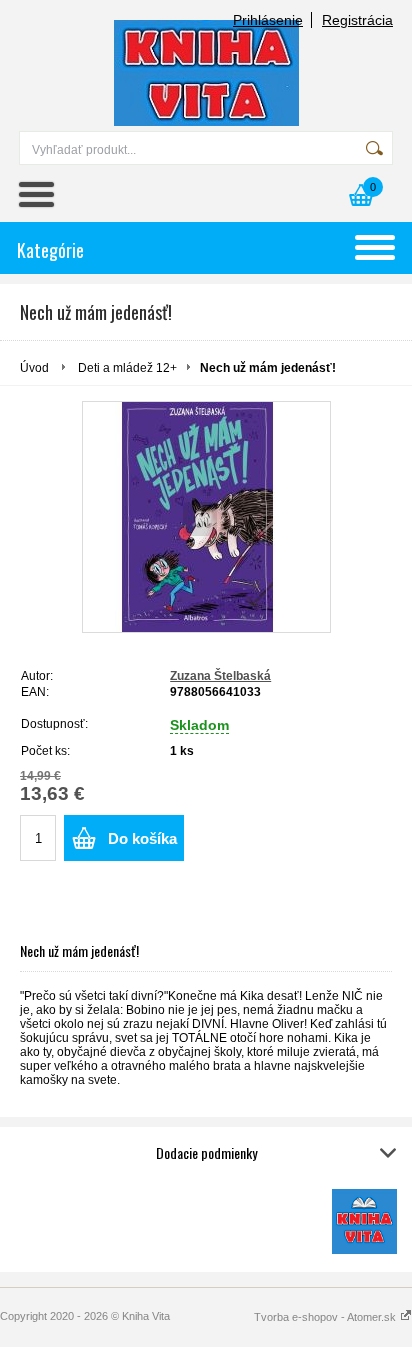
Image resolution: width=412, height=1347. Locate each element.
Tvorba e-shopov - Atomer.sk (326, 1317)
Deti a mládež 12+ (127, 368)
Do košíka (142, 838)
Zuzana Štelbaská (220, 676)
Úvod (34, 368)
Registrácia (357, 20)
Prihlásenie (268, 20)
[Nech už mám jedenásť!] (206, 517)
